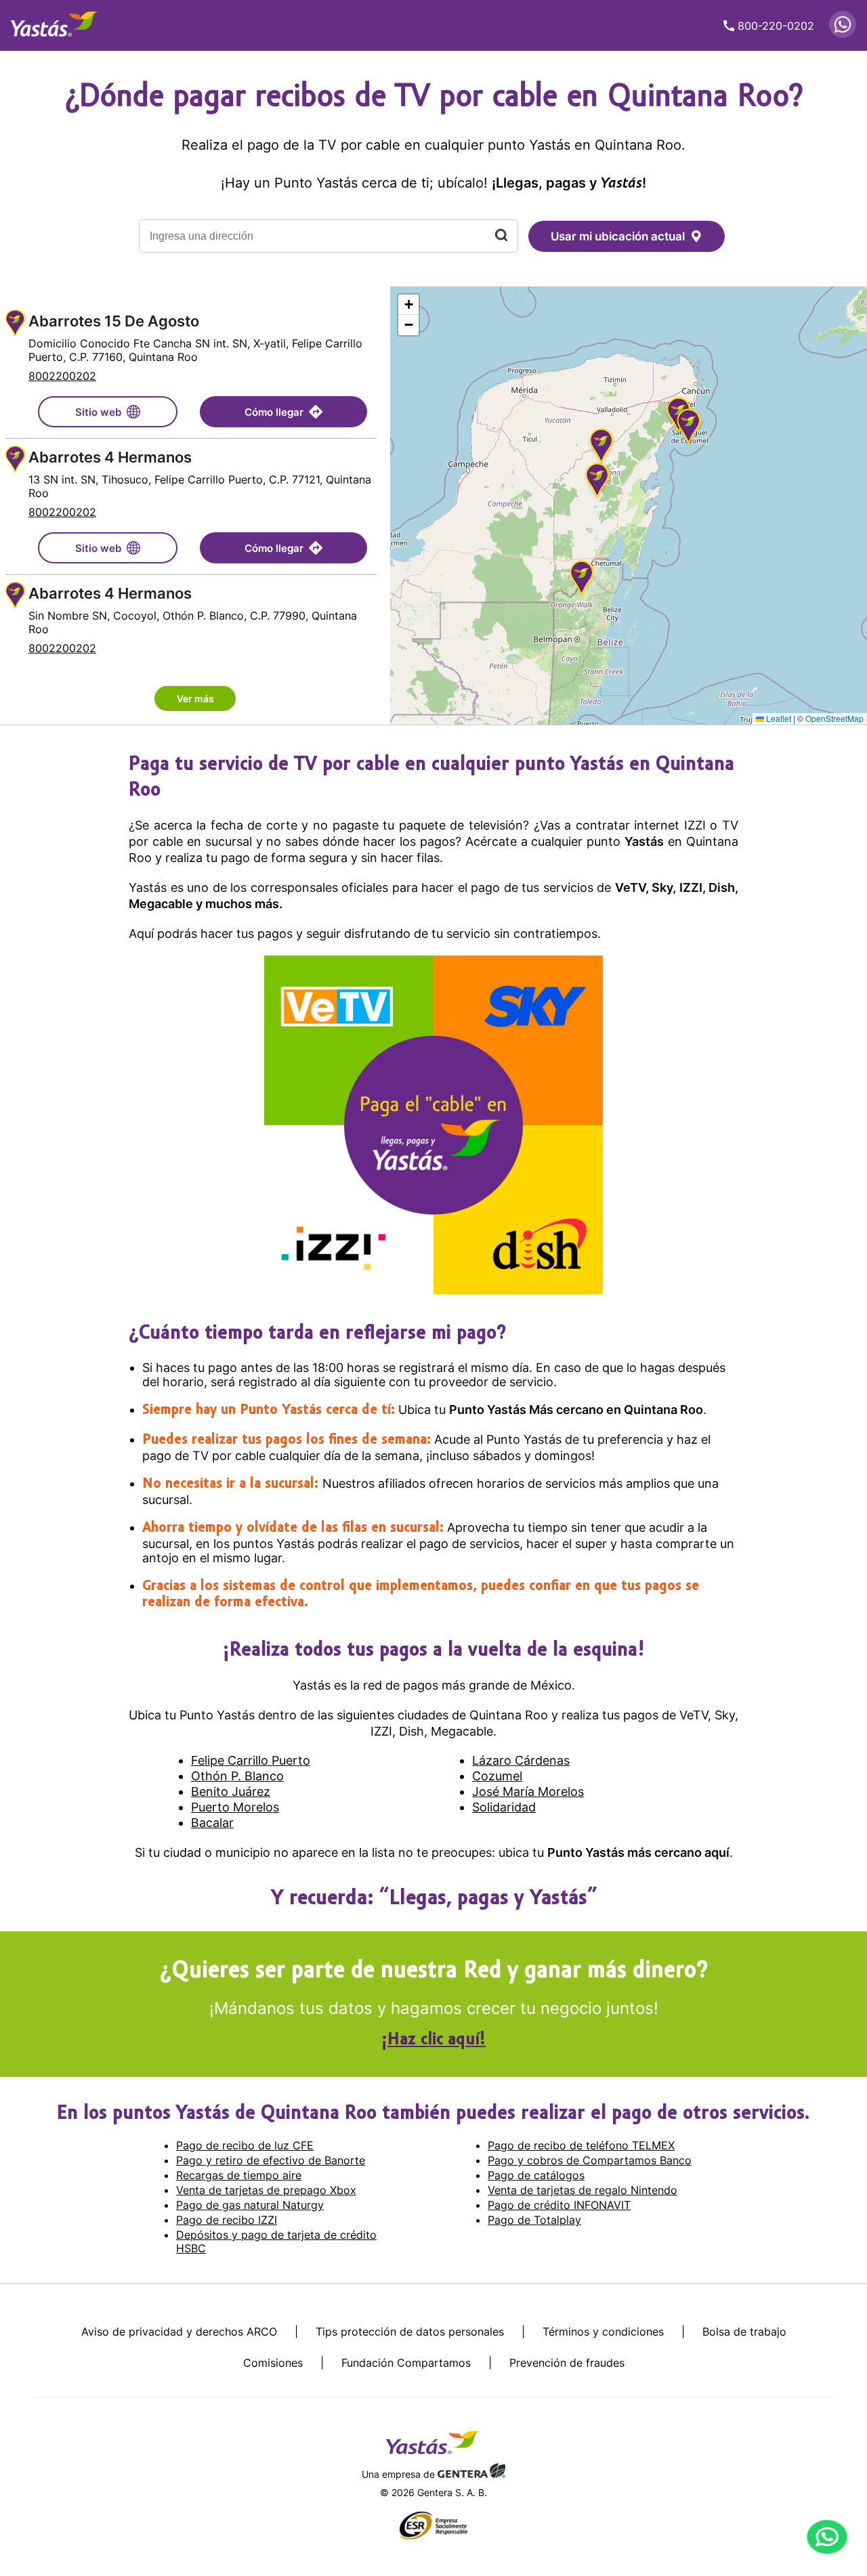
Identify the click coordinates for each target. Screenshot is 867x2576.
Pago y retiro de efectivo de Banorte (271, 2160)
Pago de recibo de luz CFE (245, 2145)
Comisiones (273, 2363)
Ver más (195, 699)
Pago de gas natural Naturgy (250, 2205)
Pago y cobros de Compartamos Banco (590, 2160)
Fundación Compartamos (406, 2363)
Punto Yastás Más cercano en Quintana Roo (576, 1410)
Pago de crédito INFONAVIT (559, 2205)
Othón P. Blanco (237, 1776)
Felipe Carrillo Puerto (251, 1760)
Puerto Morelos (235, 1807)
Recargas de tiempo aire (239, 2175)
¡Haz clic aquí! (433, 2040)
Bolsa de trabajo (744, 2332)
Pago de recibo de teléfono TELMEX (581, 2145)
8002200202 (62, 376)
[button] (597, 482)
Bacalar (212, 1823)
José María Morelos (528, 1791)
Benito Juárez (231, 1791)
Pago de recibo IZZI (227, 2220)
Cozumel (497, 1776)
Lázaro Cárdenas (521, 1760)
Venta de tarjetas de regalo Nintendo (583, 2190)
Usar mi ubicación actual (618, 236)
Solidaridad (504, 1807)
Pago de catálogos (536, 2175)
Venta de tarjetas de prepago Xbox (266, 2190)
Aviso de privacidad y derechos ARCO (179, 2332)
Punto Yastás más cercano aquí (638, 1852)
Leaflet (778, 718)
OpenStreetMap (834, 718)
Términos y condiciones (603, 2332)
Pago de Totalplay (534, 2220)
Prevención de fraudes (567, 2363)
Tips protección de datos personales (410, 2332)
